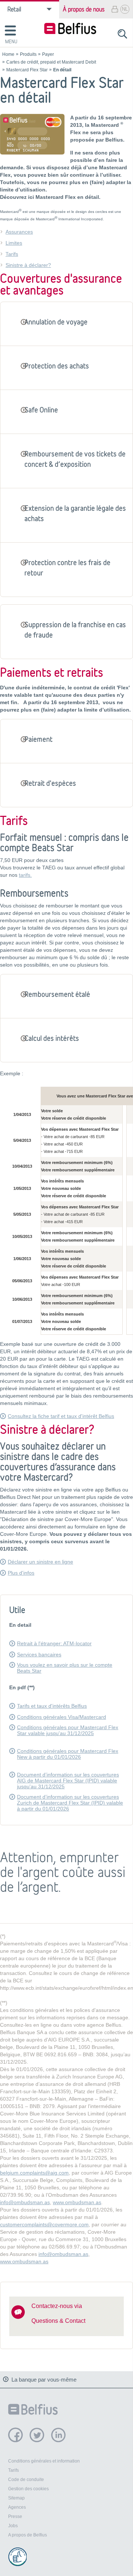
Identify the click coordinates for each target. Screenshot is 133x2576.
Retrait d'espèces (50, 783)
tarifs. (25, 875)
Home (8, 54)
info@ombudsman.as (25, 2202)
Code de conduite (26, 2480)
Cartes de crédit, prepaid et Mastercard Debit (51, 62)
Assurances (19, 232)
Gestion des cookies (28, 2489)
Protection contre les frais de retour (67, 568)
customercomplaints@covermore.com (44, 2224)
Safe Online (41, 410)
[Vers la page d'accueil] (70, 29)
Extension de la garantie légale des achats (75, 513)
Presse (15, 2516)
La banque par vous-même (44, 2380)
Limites (14, 243)
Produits (28, 54)
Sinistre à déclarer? (28, 265)
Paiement (38, 739)
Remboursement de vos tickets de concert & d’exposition (75, 459)
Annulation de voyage (56, 322)
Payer (48, 54)
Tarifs (12, 254)
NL (125, 9)
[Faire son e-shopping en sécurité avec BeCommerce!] (17, 2557)
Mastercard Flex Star (27, 69)
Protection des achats (57, 366)
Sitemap (16, 2498)
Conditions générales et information (44, 2461)
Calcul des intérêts (52, 1038)
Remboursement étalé (57, 994)
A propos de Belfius (28, 2535)
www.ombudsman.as (77, 2202)
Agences (17, 2507)
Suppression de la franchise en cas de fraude (75, 630)
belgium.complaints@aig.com (34, 2173)
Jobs (13, 2526)
